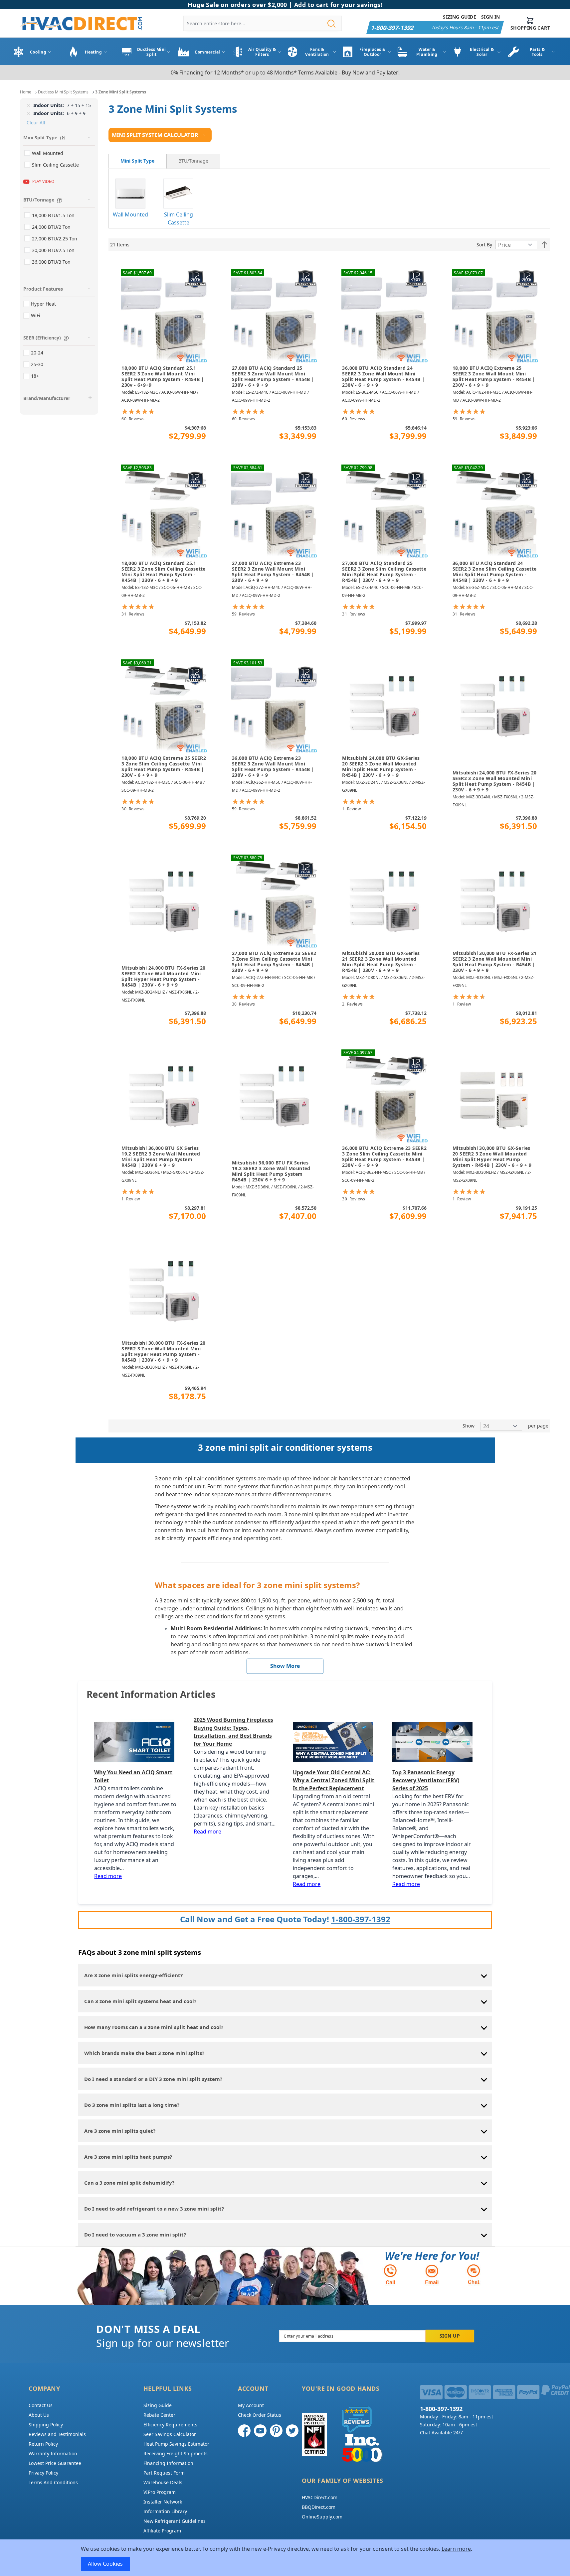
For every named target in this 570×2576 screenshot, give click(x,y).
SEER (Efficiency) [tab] (42, 338)
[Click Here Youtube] (260, 2431)
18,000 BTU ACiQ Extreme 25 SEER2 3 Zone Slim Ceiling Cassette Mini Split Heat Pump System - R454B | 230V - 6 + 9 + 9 (164, 767)
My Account (251, 2405)
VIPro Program (160, 2492)
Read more (108, 1876)
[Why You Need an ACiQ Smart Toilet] (136, 1742)
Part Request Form (164, 2473)
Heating (93, 52)
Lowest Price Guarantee (55, 2463)
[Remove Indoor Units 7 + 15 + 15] (29, 105)
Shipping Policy (46, 2425)
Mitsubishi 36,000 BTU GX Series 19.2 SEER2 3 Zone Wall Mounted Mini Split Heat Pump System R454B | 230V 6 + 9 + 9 (161, 1157)
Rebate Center (159, 2415)
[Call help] (390, 2274)
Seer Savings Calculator (170, 2434)
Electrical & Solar (482, 52)
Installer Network (163, 2502)
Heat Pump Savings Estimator (176, 2444)
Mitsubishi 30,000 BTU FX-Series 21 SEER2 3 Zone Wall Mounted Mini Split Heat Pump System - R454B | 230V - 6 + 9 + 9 (495, 962)
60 (133, 419)
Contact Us (41, 2405)
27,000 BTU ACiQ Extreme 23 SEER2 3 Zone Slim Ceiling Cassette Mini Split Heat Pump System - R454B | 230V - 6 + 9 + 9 (274, 962)
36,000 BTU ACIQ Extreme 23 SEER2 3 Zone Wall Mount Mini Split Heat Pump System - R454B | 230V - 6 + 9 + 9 (273, 767)
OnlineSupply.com (322, 2517)
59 (464, 419)
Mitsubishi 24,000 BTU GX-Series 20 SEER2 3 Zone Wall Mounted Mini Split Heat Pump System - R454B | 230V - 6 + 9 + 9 (381, 767)
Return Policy (43, 2444)
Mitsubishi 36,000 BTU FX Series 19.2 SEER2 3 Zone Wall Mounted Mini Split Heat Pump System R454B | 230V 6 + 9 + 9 (271, 1171)
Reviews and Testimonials (57, 2434)
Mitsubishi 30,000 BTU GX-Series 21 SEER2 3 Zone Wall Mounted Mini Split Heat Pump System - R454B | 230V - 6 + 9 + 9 (381, 962)
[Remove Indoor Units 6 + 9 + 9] (29, 113)
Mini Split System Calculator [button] (155, 135)
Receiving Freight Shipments (176, 2453)
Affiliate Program (162, 2531)
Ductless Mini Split (152, 52)
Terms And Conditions (53, 2482)
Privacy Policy (43, 2473)
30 (133, 809)
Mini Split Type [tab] (40, 137)
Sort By (484, 245)
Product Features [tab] (43, 289)
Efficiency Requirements (170, 2425)
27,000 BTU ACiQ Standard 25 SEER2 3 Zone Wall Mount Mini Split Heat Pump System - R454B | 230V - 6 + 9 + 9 (273, 377)
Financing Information (168, 2463)
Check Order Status (260, 2415)
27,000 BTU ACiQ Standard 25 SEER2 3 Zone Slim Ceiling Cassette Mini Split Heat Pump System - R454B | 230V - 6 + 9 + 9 (384, 572)
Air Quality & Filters (262, 52)
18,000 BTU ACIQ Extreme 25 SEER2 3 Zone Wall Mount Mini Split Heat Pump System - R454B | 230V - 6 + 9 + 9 (494, 377)
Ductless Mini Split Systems (63, 92)
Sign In (491, 17)
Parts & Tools (537, 52)
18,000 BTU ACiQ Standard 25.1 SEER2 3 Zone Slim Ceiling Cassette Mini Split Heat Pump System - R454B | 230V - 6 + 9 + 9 (164, 572)
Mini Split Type (137, 161)
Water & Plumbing (427, 52)
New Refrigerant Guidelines (175, 2521)
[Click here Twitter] (292, 2431)
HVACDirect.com (320, 2497)
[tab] (137, 161)
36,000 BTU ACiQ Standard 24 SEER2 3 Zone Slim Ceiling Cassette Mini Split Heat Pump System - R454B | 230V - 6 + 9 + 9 (495, 572)
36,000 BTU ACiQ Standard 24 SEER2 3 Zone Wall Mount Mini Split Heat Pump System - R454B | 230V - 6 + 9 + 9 (383, 377)
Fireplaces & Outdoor (372, 52)
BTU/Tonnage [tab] (39, 200)
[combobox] (263, 23)
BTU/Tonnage (193, 161)
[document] (285, 2558)
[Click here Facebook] (244, 2431)
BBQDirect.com (319, 2507)
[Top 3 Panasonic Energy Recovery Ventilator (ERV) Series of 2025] (434, 1742)
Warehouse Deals (163, 2482)
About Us (39, 2415)
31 (133, 614)
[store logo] (81, 24)
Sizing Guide (460, 17)
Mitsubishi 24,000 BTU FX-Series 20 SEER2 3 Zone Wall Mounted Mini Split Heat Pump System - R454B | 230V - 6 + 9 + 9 (495, 781)
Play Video (43, 181)
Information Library (165, 2511)
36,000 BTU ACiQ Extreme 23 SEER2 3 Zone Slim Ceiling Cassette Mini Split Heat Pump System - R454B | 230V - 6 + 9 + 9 (384, 1157)
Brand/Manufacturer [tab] (47, 398)
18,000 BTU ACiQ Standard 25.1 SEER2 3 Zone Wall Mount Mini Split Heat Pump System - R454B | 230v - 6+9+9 (163, 377)
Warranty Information (53, 2453)
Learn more (456, 2549)
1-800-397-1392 (361, 1919)
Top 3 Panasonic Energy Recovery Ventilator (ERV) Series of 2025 (426, 1780)
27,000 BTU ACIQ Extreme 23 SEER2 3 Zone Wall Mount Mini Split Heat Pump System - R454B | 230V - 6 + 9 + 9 (273, 572)
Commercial (207, 52)
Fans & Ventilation (317, 52)
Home (26, 92)
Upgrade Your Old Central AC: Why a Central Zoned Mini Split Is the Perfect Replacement (334, 1780)
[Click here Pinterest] (276, 2431)
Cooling (38, 52)
